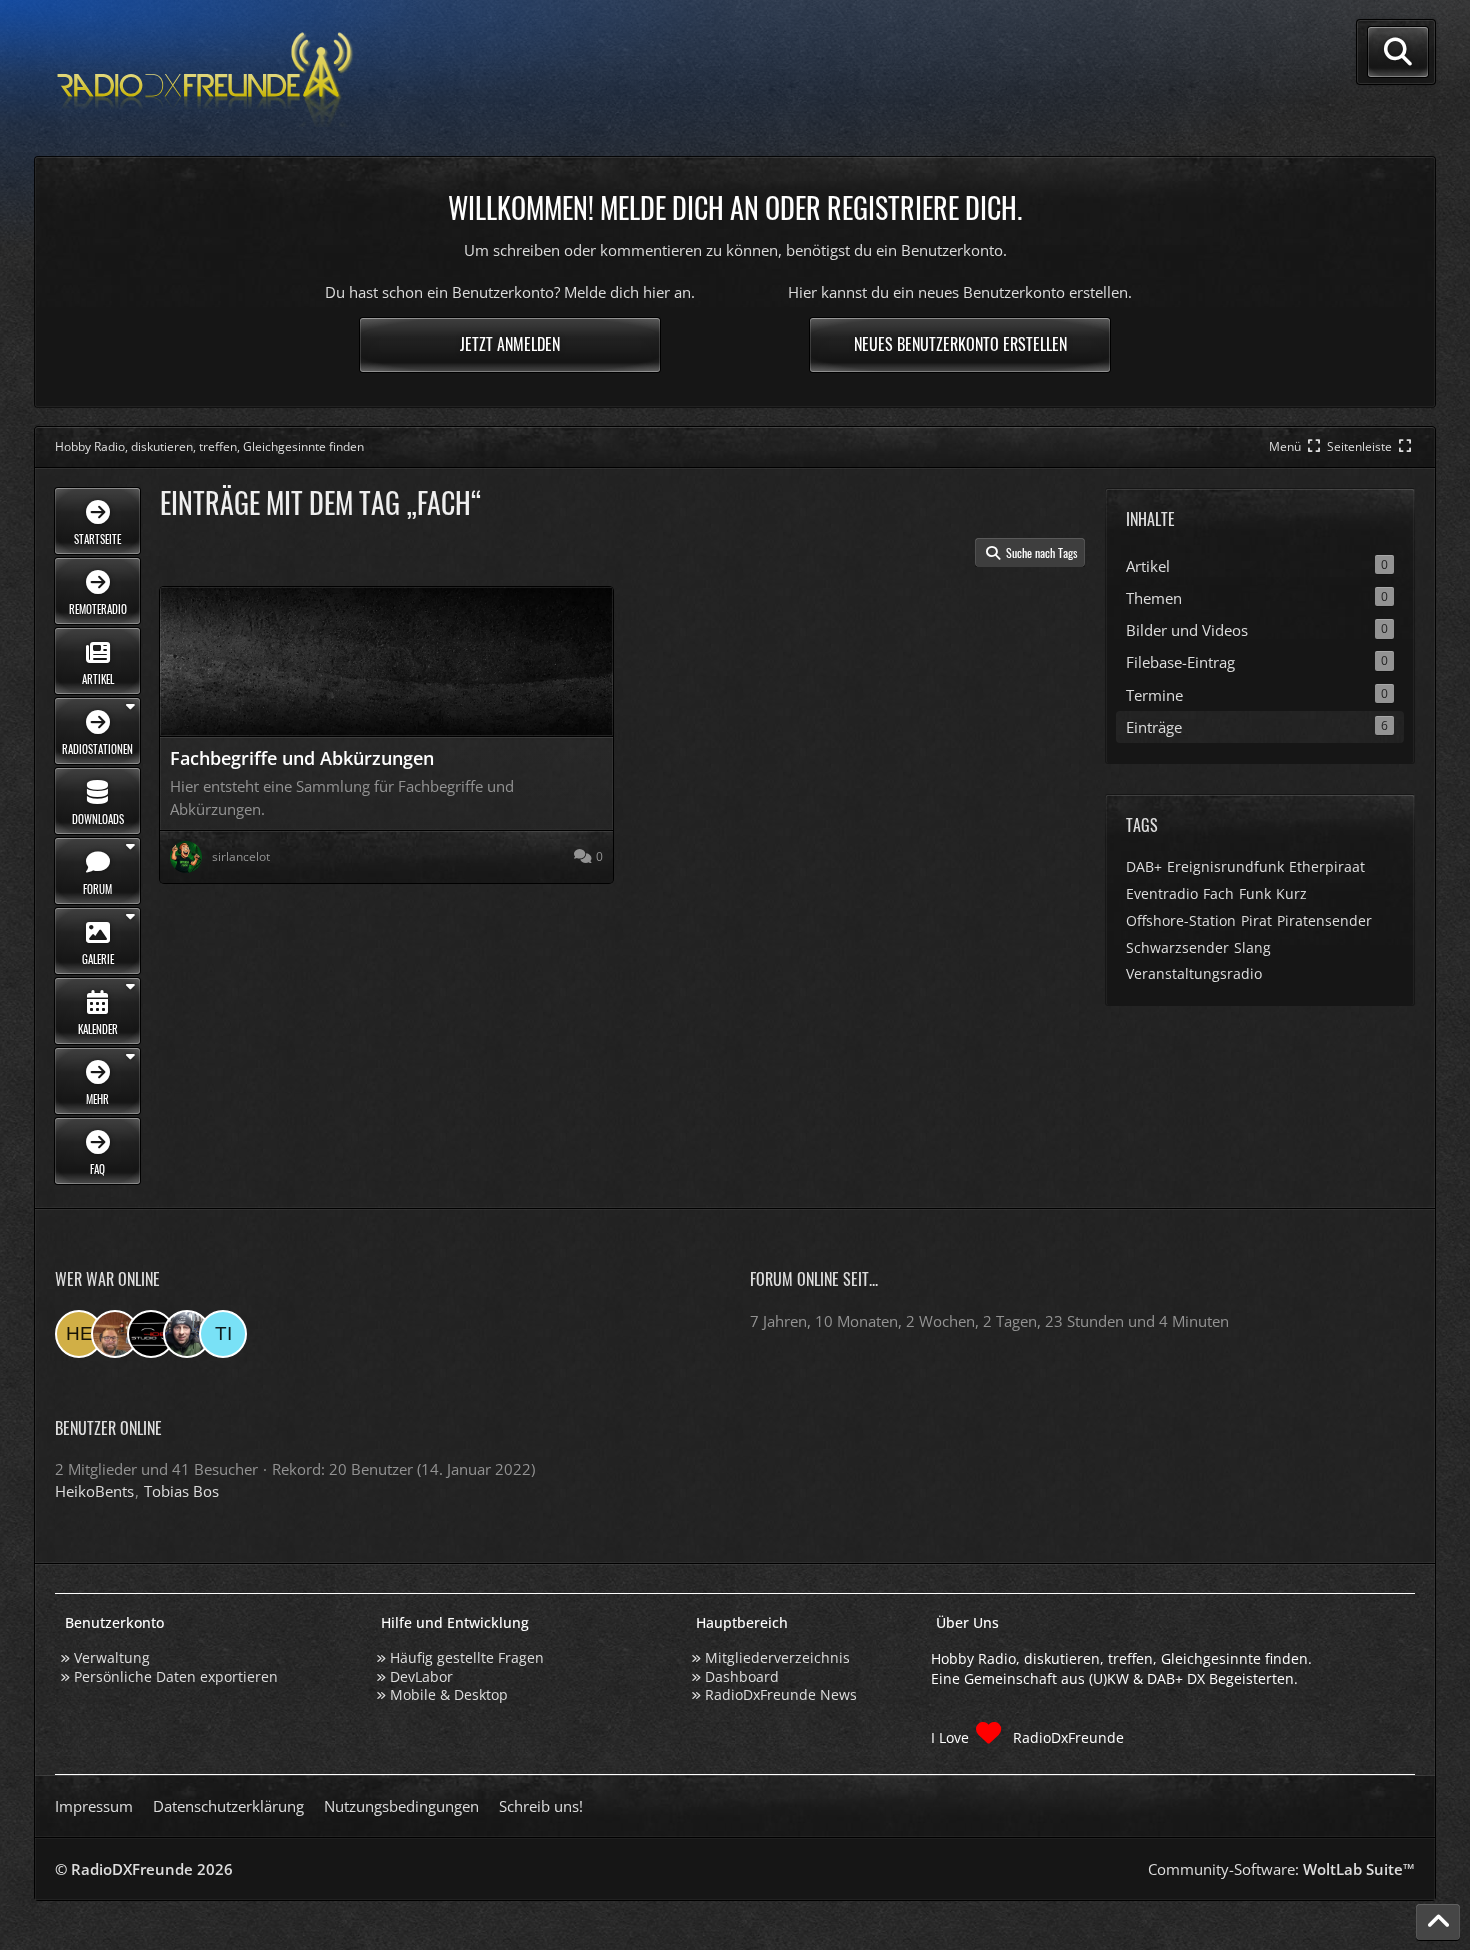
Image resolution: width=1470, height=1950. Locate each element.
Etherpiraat (1327, 866)
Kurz (1291, 893)
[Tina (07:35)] (223, 1334)
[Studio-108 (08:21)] (151, 1334)
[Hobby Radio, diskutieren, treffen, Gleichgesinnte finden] (205, 78)
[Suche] (1398, 52)
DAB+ (1144, 866)
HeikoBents (94, 1491)
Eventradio (1162, 893)
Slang (1252, 947)
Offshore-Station (1181, 920)
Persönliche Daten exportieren (176, 1676)
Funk (1255, 893)
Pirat (1256, 920)
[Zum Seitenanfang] (1438, 1922)
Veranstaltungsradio (1194, 973)
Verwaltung (112, 1657)
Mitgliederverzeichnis (777, 1657)
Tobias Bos (181, 1491)
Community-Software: (1281, 1869)
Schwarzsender (1177, 947)
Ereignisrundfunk (1225, 866)
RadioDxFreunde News (781, 1694)
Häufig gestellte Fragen (467, 1657)
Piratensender (1324, 920)
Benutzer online (108, 1428)
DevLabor (421, 1676)
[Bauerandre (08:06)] (187, 1334)
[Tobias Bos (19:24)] (115, 1334)
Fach (1218, 893)
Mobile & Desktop (449, 1694)
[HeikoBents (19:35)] (79, 1334)
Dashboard (742, 1676)
